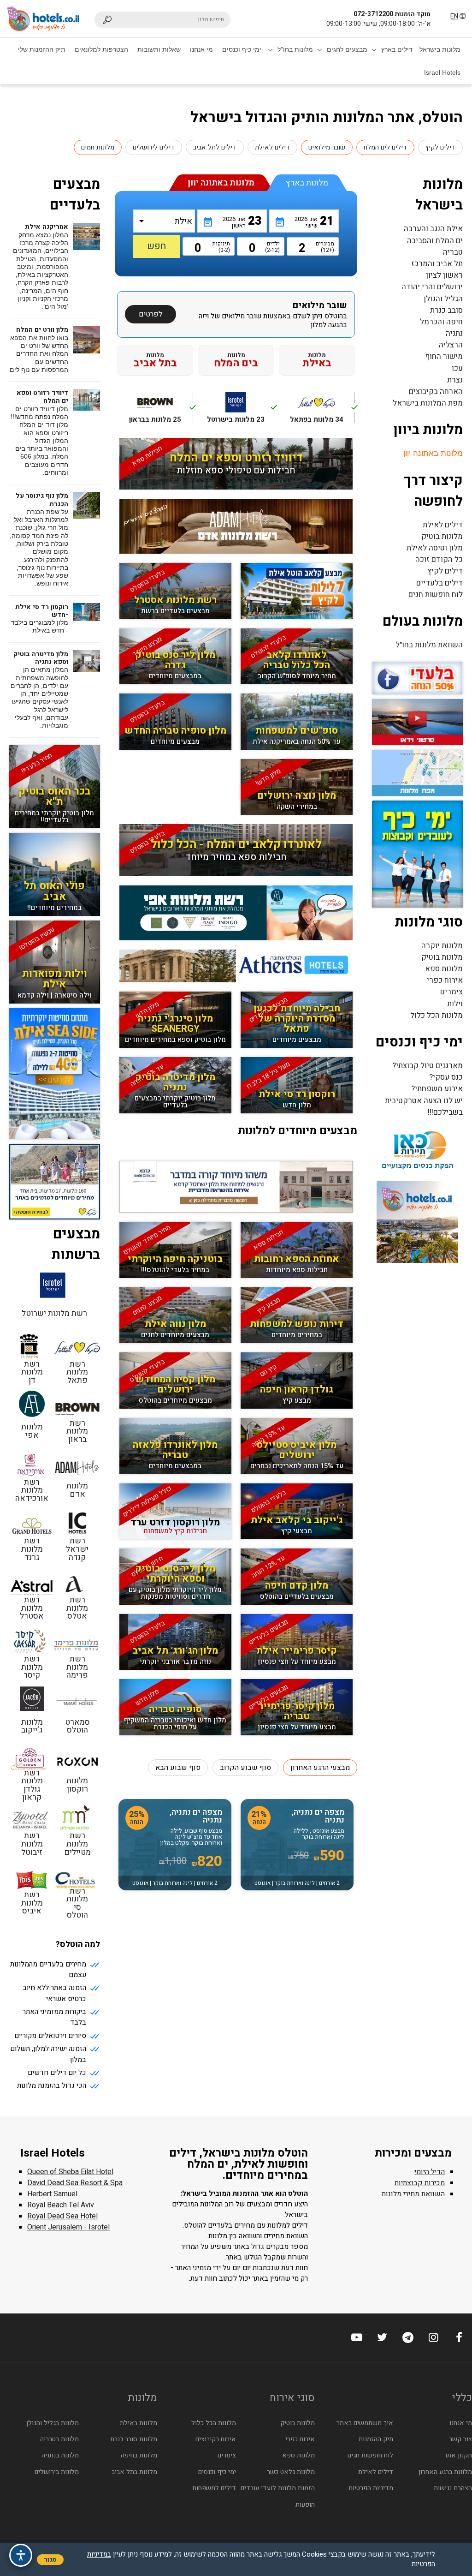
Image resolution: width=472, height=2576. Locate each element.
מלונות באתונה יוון (433, 453)
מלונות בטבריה (59, 2439)
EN (454, 16)
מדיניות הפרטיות (371, 2488)
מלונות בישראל (440, 49)
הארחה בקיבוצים (436, 391)
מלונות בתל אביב (134, 2472)
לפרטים (150, 314)
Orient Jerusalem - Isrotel (68, 2227)
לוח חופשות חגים (436, 595)
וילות (455, 1004)
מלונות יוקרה (442, 946)
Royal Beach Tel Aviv (61, 2205)
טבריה (453, 252)
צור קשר (460, 2439)
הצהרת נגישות (453, 2488)
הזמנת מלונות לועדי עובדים (278, 2488)
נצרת (455, 380)
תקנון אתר (458, 2455)
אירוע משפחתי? (437, 1089)
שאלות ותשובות (159, 49)
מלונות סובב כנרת (134, 2439)
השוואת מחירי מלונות (413, 2194)
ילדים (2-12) (272, 247)
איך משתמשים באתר (365, 2423)
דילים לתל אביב (215, 147)
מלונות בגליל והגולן (53, 2423)
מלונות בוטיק (442, 536)
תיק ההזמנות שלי (42, 49)
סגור (50, 2560)
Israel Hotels (442, 72)
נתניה (454, 333)
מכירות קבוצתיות (420, 2183)
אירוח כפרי (445, 980)
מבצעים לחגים (347, 49)
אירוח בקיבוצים (216, 2439)
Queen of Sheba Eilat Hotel (70, 2172)
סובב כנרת (446, 310)
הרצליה (451, 345)
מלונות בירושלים (57, 2472)
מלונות (317, 360)
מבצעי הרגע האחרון (320, 1768)
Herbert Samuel (52, 2194)
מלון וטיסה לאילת (435, 548)
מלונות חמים (98, 147)
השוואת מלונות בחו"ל (429, 645)
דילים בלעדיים (440, 583)
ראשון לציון (444, 275)
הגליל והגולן (443, 299)
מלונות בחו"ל (295, 49)
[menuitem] (440, 49)
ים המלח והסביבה (435, 241)
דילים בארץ (397, 49)
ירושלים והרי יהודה (432, 287)
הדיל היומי (430, 2172)
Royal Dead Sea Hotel (62, 2216)
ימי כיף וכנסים (242, 49)
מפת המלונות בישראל (428, 403)
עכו (457, 368)
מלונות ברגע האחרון (445, 2472)
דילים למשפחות (214, 2488)
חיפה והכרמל (441, 322)
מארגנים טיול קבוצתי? (428, 1066)
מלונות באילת (139, 2423)
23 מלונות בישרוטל (240, 412)
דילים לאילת (272, 147)
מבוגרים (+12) (327, 247)
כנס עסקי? (446, 1077)
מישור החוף (444, 356)
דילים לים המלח (385, 147)
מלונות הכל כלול (437, 1015)
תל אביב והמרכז (437, 264)
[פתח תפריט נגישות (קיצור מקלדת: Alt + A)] (21, 2555)
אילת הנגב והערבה (433, 229)
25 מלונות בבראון (161, 412)
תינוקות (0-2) (222, 247)
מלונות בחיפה (139, 2455)
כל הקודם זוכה (439, 559)
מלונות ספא (444, 969)
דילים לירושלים (154, 147)
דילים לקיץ (440, 147)
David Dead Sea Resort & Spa (75, 2183)
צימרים (451, 992)
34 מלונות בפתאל (322, 412)
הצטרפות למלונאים (101, 49)
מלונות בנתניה (60, 2455)
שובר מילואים (327, 147)
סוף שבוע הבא (178, 1768)
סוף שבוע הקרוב (245, 1768)
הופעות (305, 2505)
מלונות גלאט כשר (291, 2472)
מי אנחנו (201, 49)
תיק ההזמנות (376, 2439)
